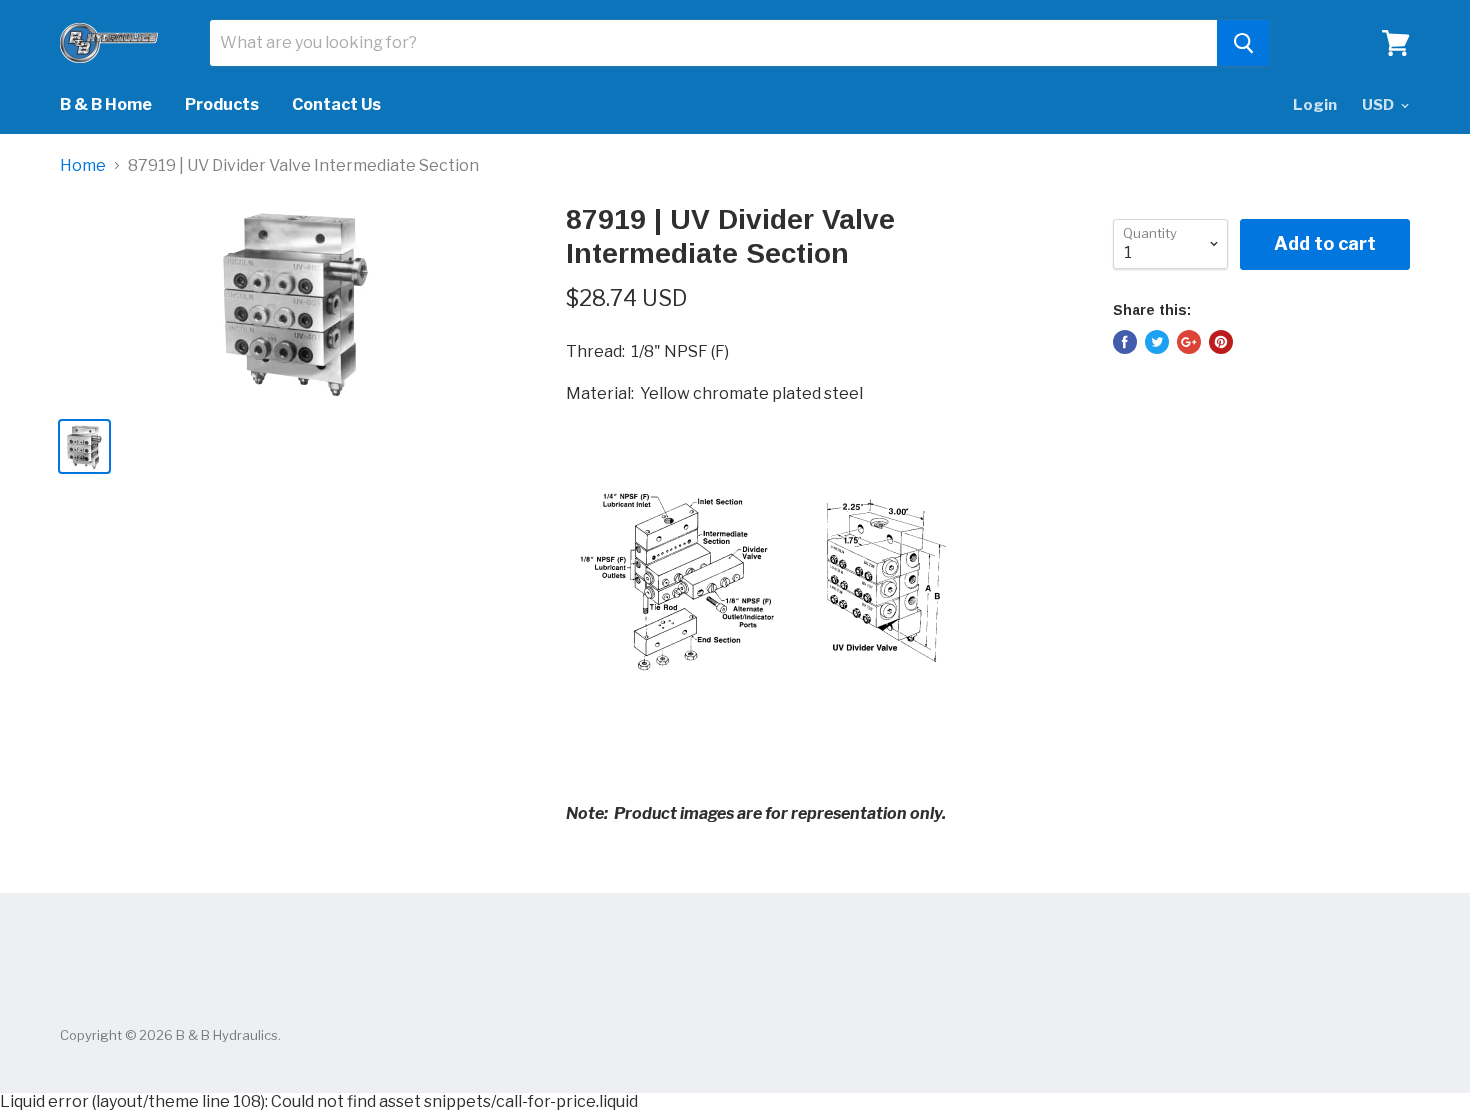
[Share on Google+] (1189, 342)
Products (222, 104)
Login (1315, 105)
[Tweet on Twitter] (1157, 342)
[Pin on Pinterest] (1221, 342)
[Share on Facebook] (1125, 342)
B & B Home (106, 104)
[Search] (1243, 43)
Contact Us (336, 104)
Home (83, 166)
